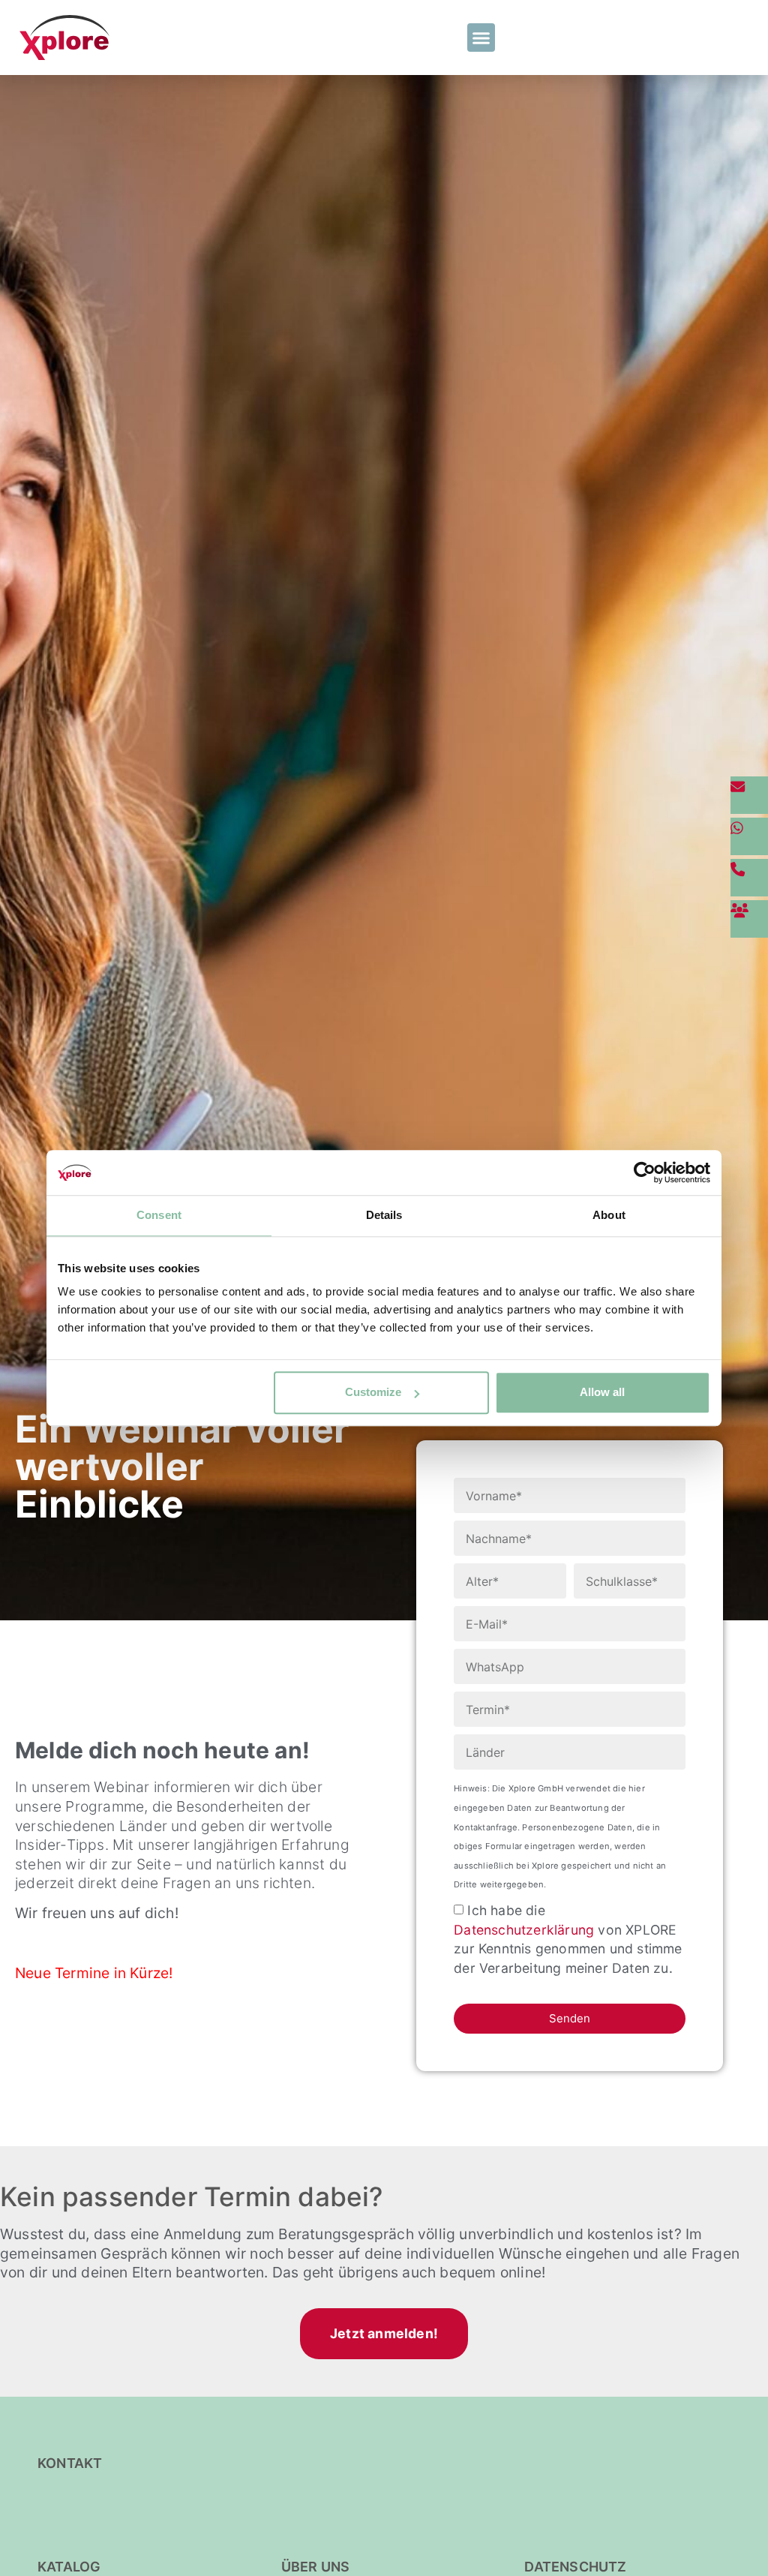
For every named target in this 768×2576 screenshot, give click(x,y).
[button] (481, 38)
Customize (373, 1392)
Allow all (602, 1392)
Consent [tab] (159, 1215)
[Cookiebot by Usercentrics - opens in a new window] (645, 1172)
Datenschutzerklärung (524, 1930)
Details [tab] (384, 1215)
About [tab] (609, 1215)
